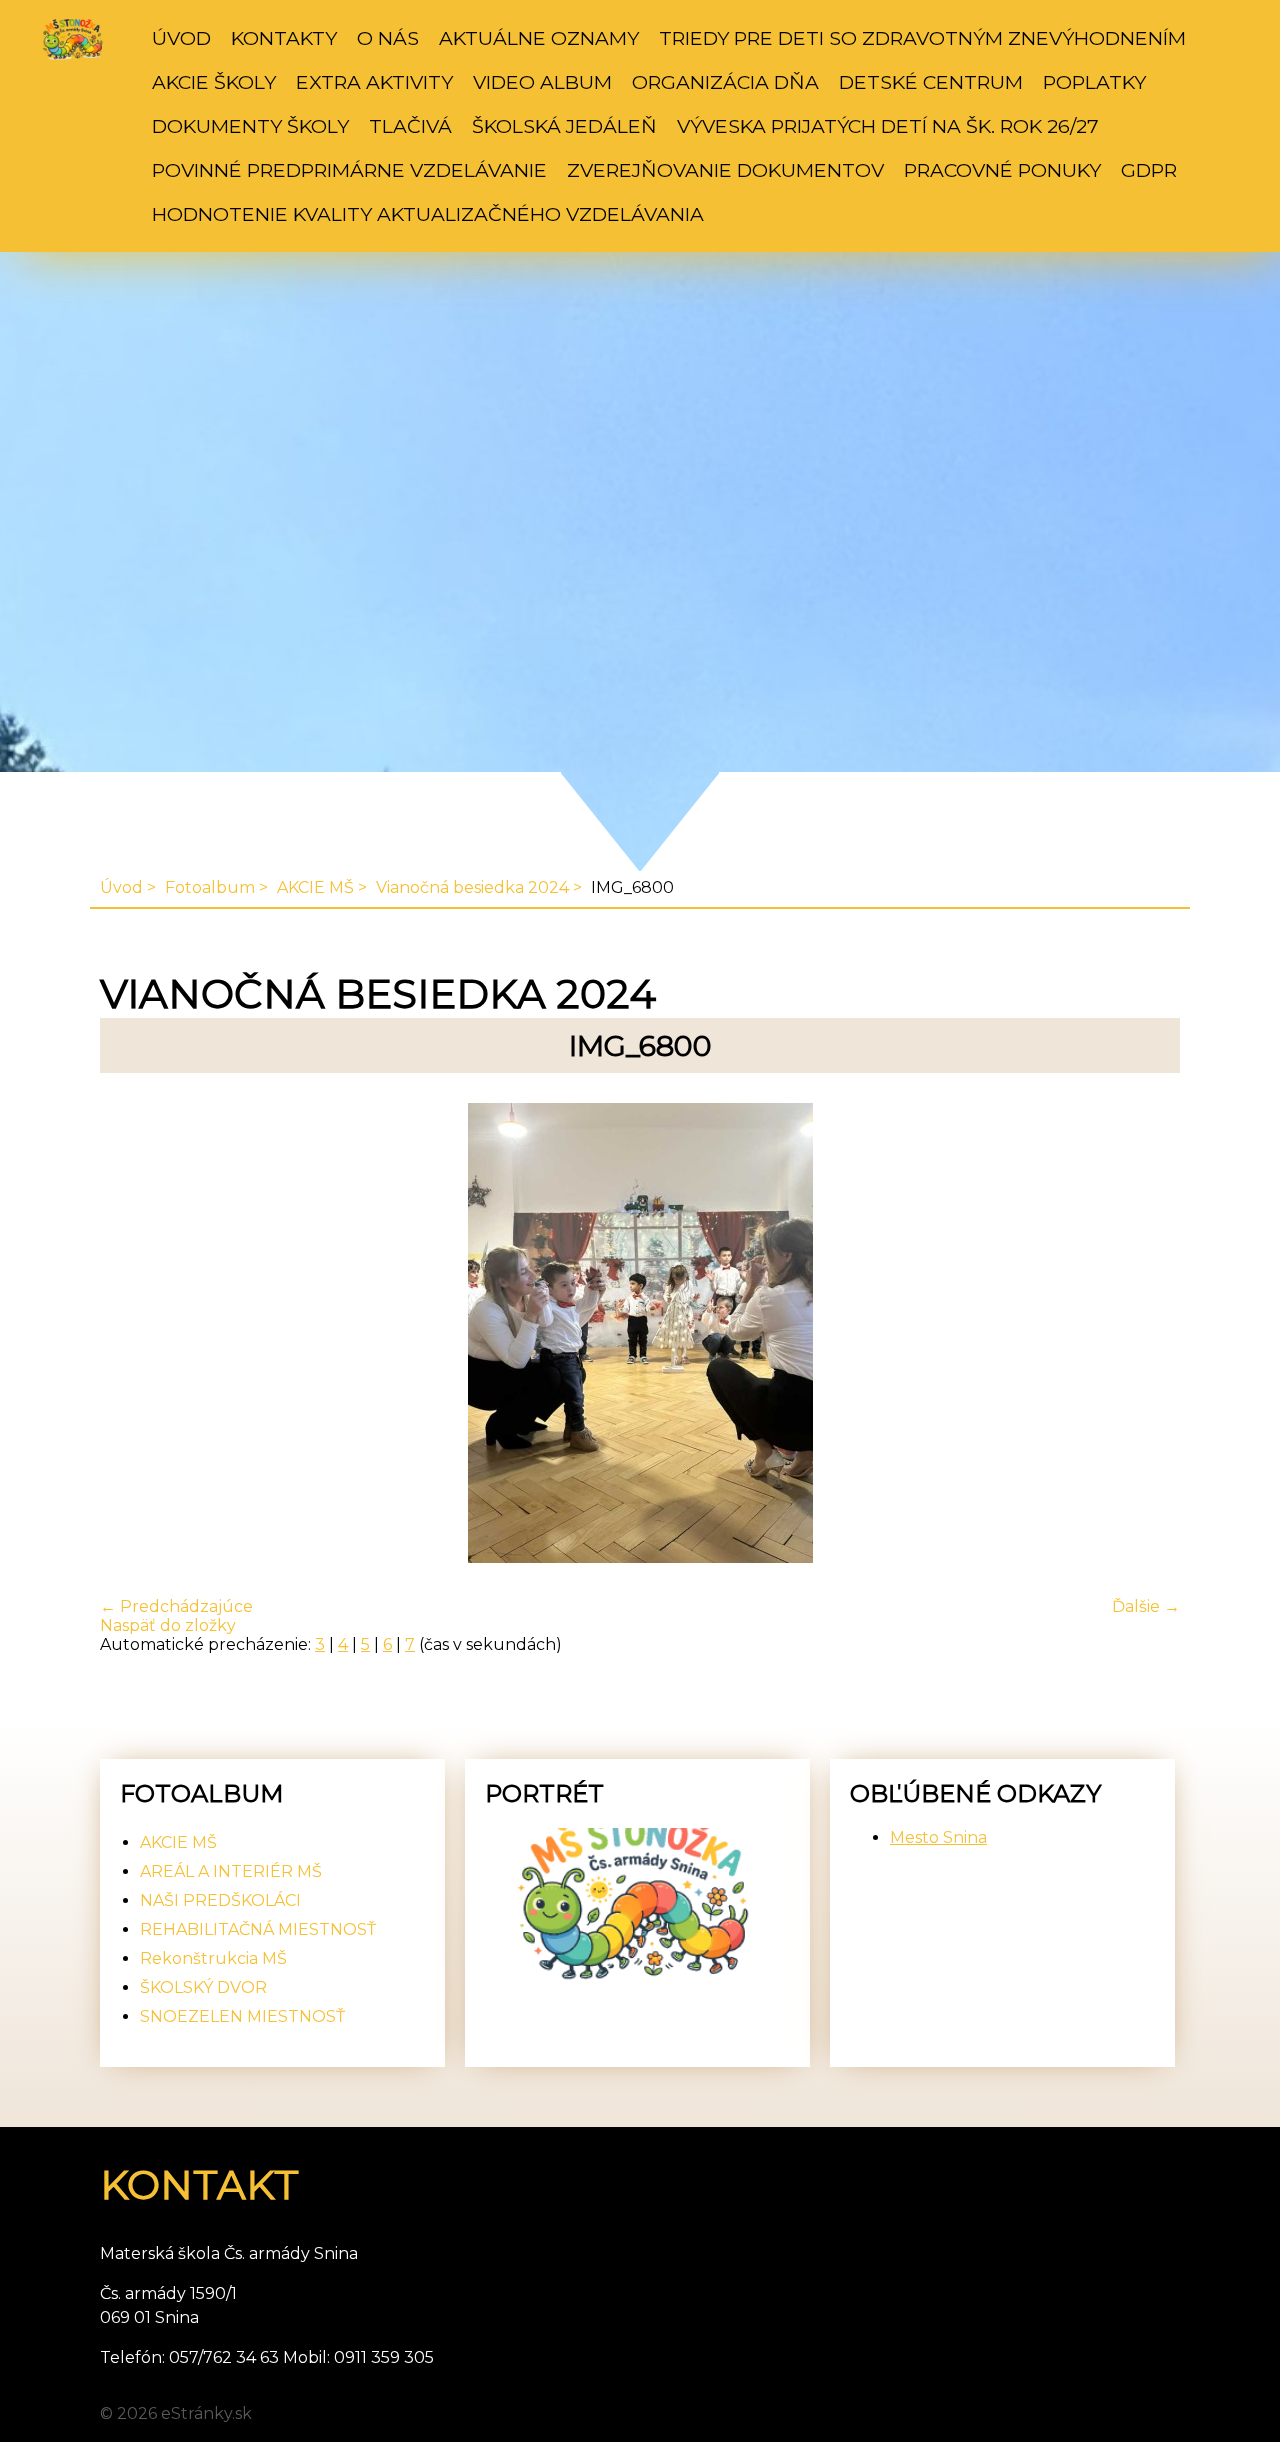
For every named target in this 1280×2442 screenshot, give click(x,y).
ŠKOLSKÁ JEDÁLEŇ (564, 126)
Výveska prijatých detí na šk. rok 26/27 (888, 126)
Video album (542, 82)
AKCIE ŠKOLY (214, 82)
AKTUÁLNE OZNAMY (539, 38)
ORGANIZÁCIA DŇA (725, 82)
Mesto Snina (938, 1837)
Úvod (181, 38)
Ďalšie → (1146, 1606)
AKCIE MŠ (315, 887)
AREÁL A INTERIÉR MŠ (231, 1871)
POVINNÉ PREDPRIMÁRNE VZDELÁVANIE (349, 170)
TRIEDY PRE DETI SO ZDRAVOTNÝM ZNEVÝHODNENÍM (922, 38)
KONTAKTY (284, 38)
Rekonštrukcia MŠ (213, 1958)
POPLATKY (1094, 82)
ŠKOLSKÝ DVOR (203, 1987)
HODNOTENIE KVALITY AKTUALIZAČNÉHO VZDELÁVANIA (428, 214)
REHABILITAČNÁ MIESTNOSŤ (258, 1929)
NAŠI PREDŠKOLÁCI (220, 1900)
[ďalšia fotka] (1147, 1335)
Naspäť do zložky (168, 1625)
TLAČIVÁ (410, 126)
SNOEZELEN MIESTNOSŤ (242, 2016)
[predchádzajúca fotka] (132, 1335)
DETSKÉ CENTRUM (931, 82)
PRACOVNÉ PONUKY (1002, 170)
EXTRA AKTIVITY (374, 82)
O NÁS (388, 38)
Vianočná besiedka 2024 (472, 887)
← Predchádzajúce (176, 1606)
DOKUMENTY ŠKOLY (250, 126)
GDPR (1149, 170)
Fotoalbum (210, 887)
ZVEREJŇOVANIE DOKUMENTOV (725, 170)
